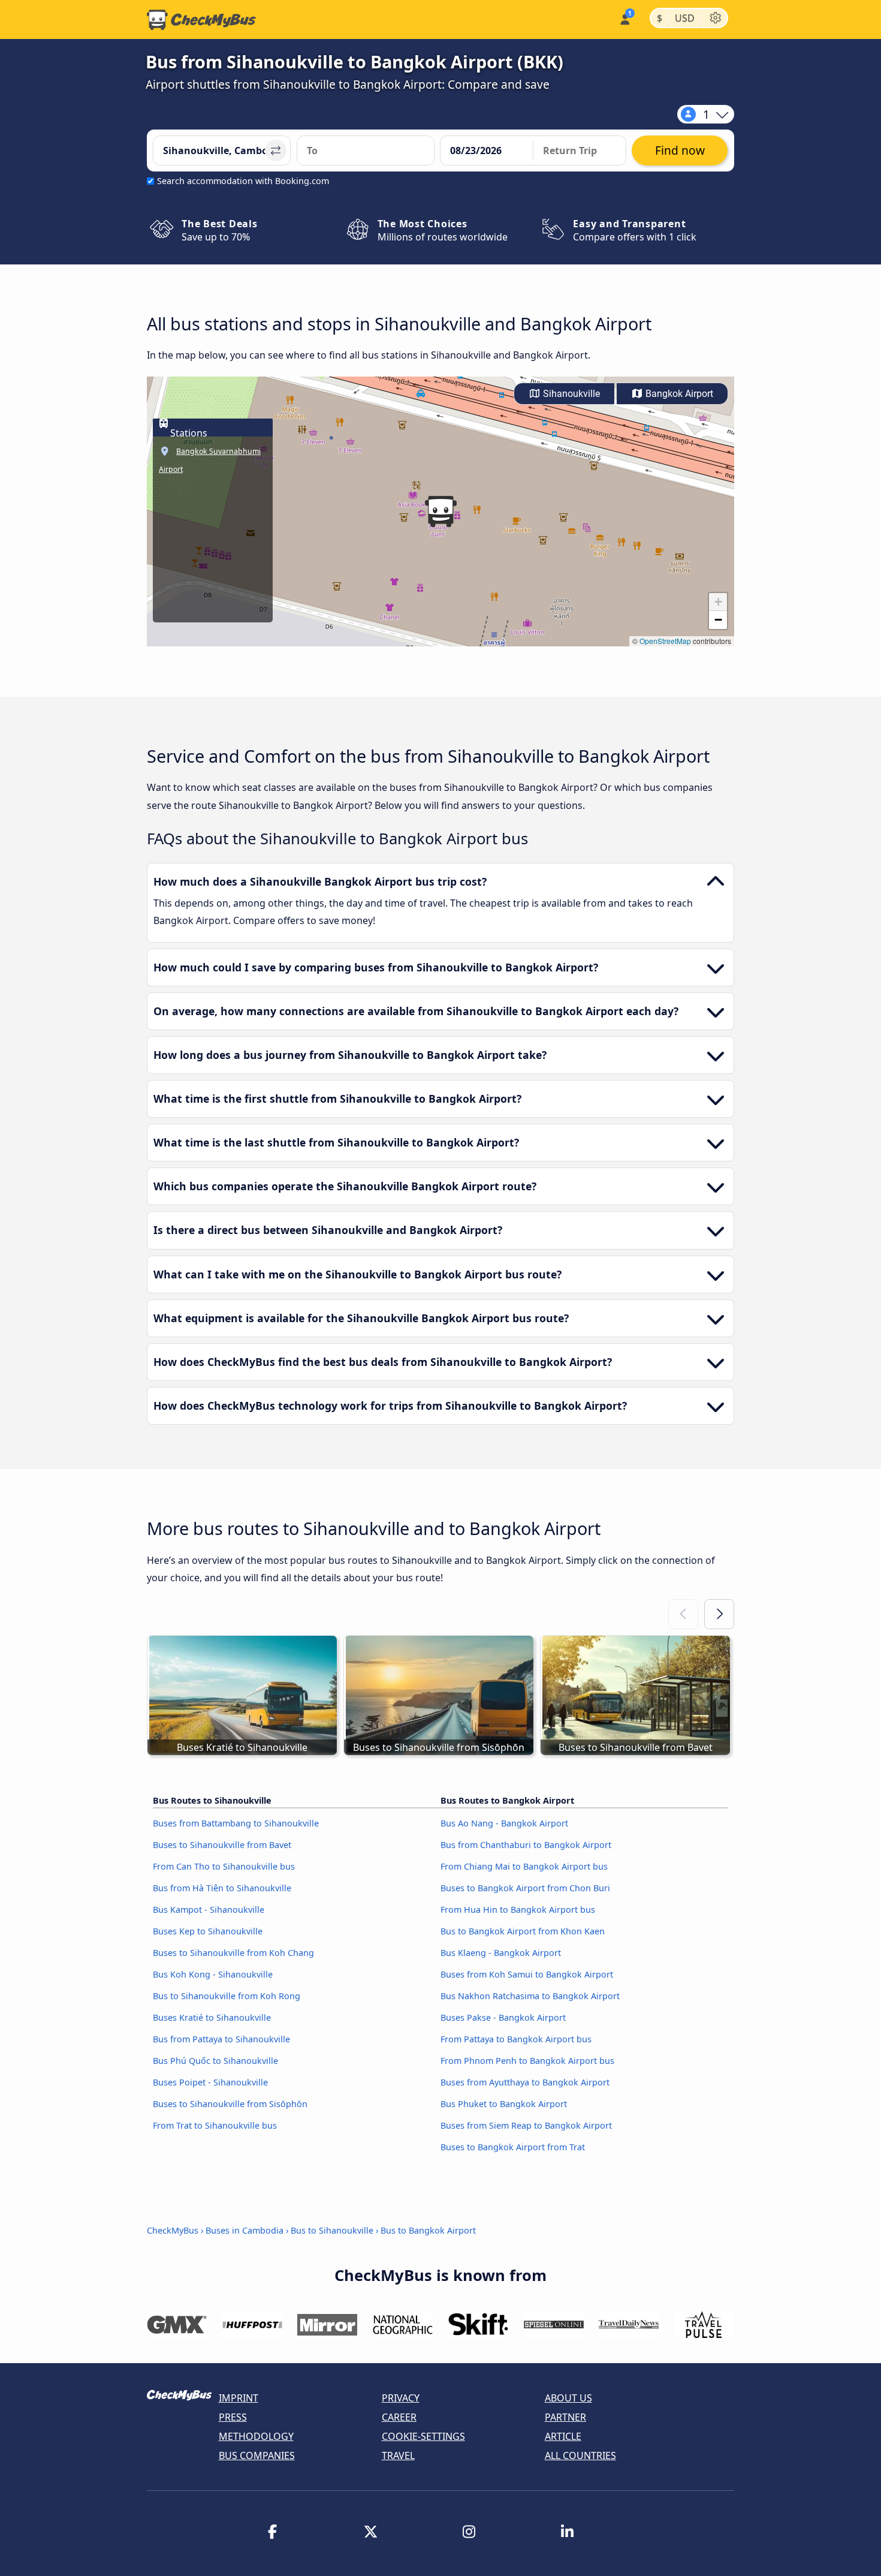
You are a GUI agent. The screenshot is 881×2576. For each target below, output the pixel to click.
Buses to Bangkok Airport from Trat (513, 2147)
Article (563, 2436)
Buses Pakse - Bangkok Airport (503, 2017)
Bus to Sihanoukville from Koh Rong (227, 1996)
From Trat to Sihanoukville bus (215, 2125)
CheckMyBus (173, 2230)
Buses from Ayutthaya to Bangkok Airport (525, 2082)
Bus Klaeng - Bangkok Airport (501, 1953)
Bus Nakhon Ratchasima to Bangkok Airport (530, 1996)
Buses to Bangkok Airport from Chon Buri (525, 1888)
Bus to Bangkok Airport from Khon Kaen (523, 1931)
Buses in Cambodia (245, 2230)
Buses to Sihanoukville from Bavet (222, 1845)
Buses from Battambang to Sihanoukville (236, 1823)
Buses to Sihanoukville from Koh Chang (233, 1953)
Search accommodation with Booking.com (243, 181)
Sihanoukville (570, 394)
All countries (580, 2455)
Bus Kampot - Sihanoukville (209, 1910)
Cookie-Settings (423, 2436)
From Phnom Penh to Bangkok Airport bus (527, 2061)
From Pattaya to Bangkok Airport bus (516, 2039)
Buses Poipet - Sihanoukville (210, 2082)
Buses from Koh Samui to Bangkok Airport (527, 1974)
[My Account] (624, 18)
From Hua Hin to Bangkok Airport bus (518, 1910)
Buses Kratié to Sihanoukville (212, 2017)
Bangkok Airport (678, 394)
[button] (441, 511)
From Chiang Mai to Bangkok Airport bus (524, 1866)
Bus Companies (257, 2455)
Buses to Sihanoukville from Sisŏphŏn (230, 2104)
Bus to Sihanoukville (332, 2230)
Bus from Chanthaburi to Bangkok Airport (526, 1845)
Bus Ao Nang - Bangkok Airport (504, 1823)
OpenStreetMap (665, 641)
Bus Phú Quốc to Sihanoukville (215, 2061)
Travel (398, 2455)
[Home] (201, 20)
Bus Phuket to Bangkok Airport (504, 2104)
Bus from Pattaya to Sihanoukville (221, 2039)
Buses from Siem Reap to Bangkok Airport (526, 2125)
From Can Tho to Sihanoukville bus (224, 1866)
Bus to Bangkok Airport (428, 2230)
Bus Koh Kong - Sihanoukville (213, 1974)
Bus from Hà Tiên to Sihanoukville (222, 1888)
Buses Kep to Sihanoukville (208, 1931)
